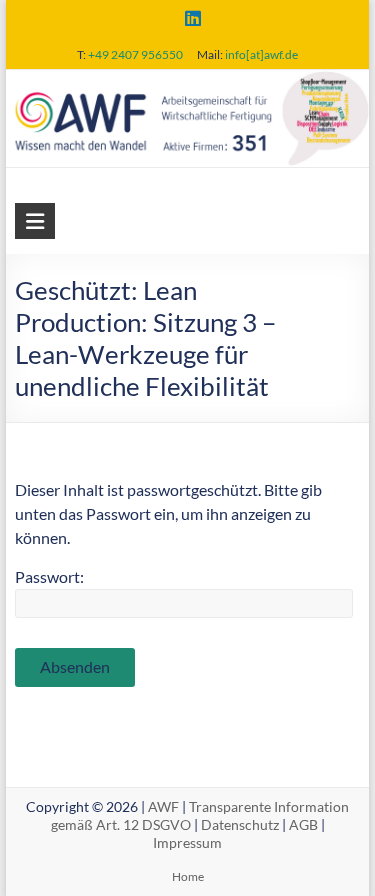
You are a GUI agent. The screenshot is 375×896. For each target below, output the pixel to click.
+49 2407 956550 (135, 54)
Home (188, 876)
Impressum (187, 842)
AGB (303, 824)
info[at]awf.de (261, 54)
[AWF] (188, 83)
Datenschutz (240, 824)
